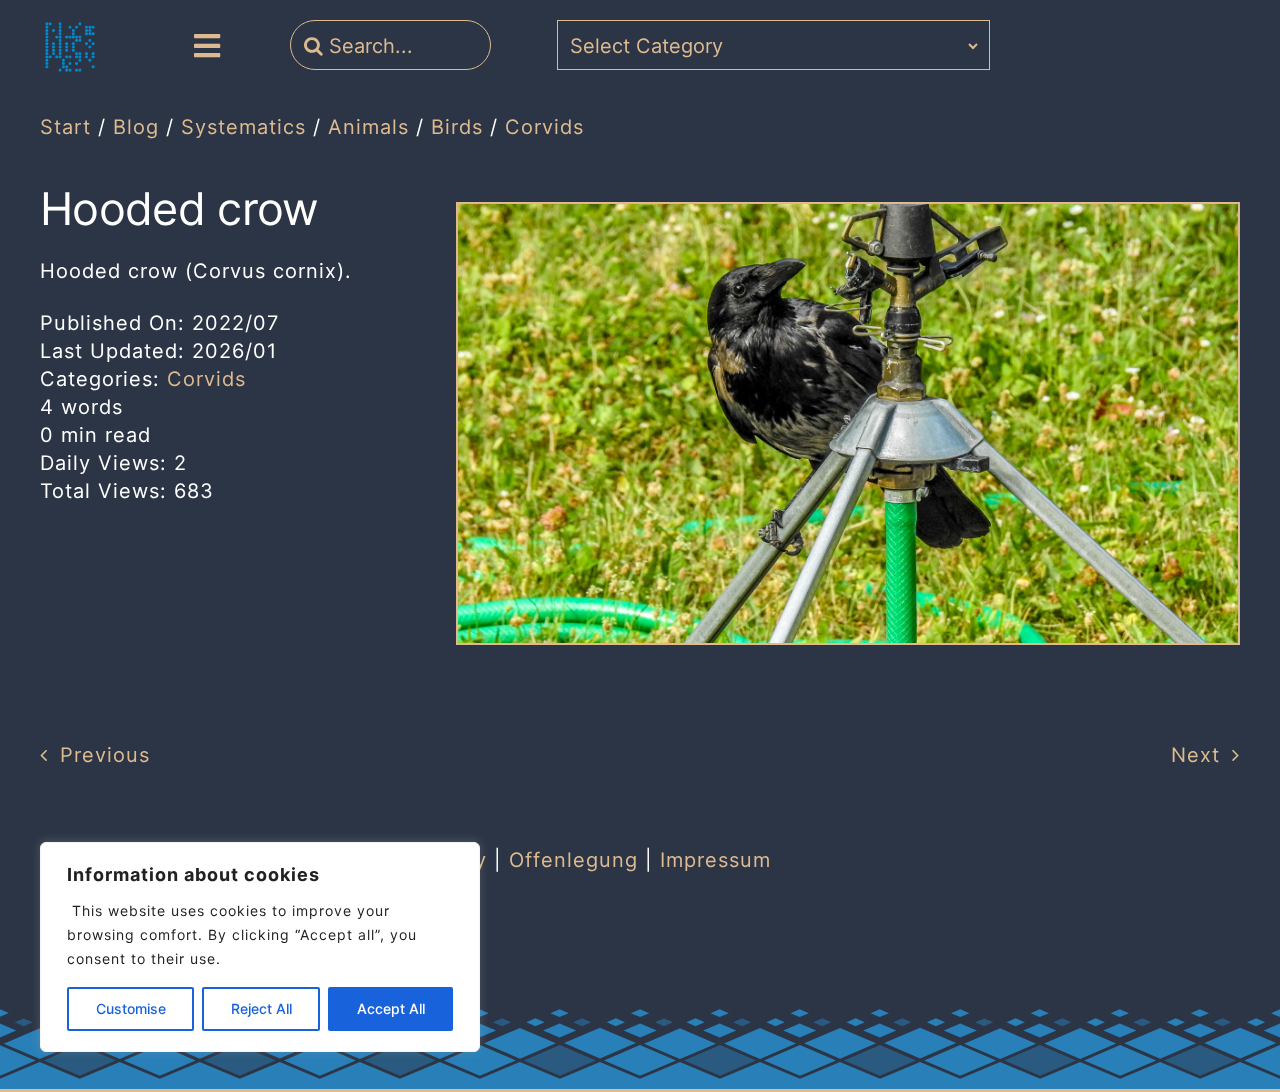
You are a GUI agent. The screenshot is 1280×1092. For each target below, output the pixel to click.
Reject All (261, 1008)
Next (1195, 755)
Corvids (206, 379)
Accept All (391, 1008)
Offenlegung (573, 860)
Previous (105, 755)
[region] (260, 947)
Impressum (715, 860)
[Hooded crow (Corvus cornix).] (848, 214)
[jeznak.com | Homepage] (70, 47)
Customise (131, 1008)
